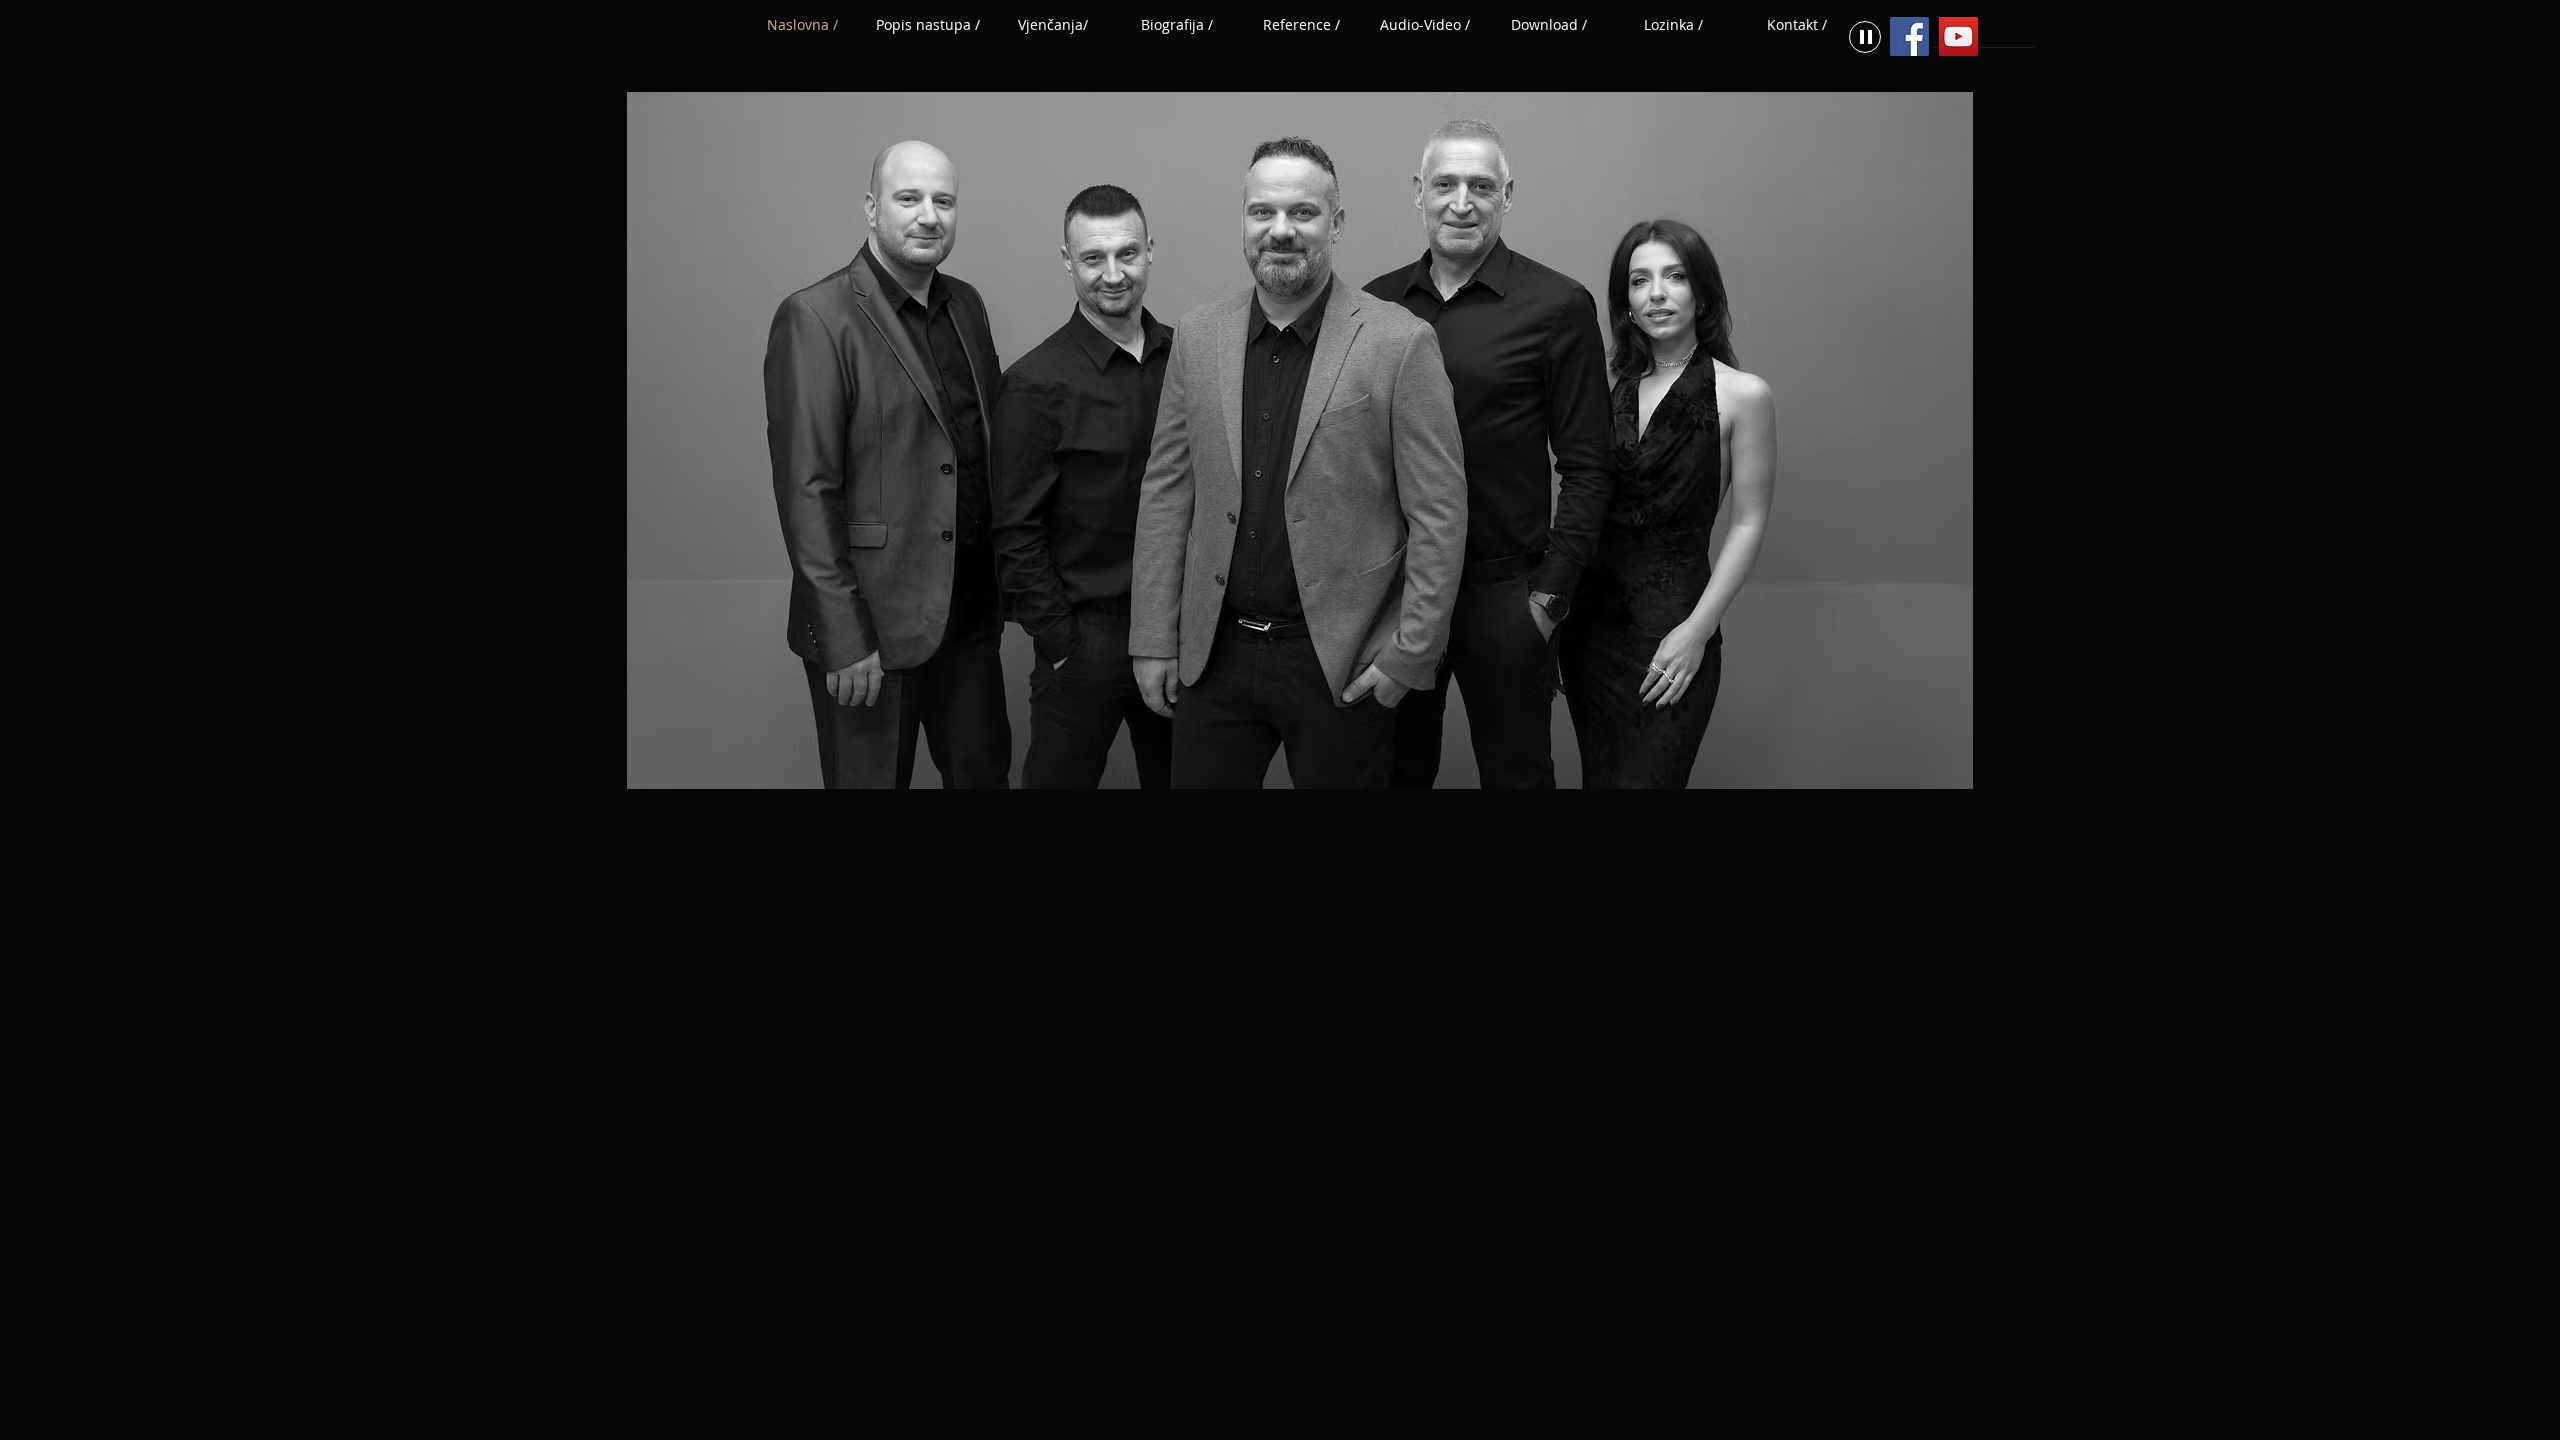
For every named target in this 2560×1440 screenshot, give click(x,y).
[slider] (2069, 29)
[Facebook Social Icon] (1909, 36)
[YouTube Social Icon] (1958, 36)
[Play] (1865, 37)
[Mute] (2047, 29)
